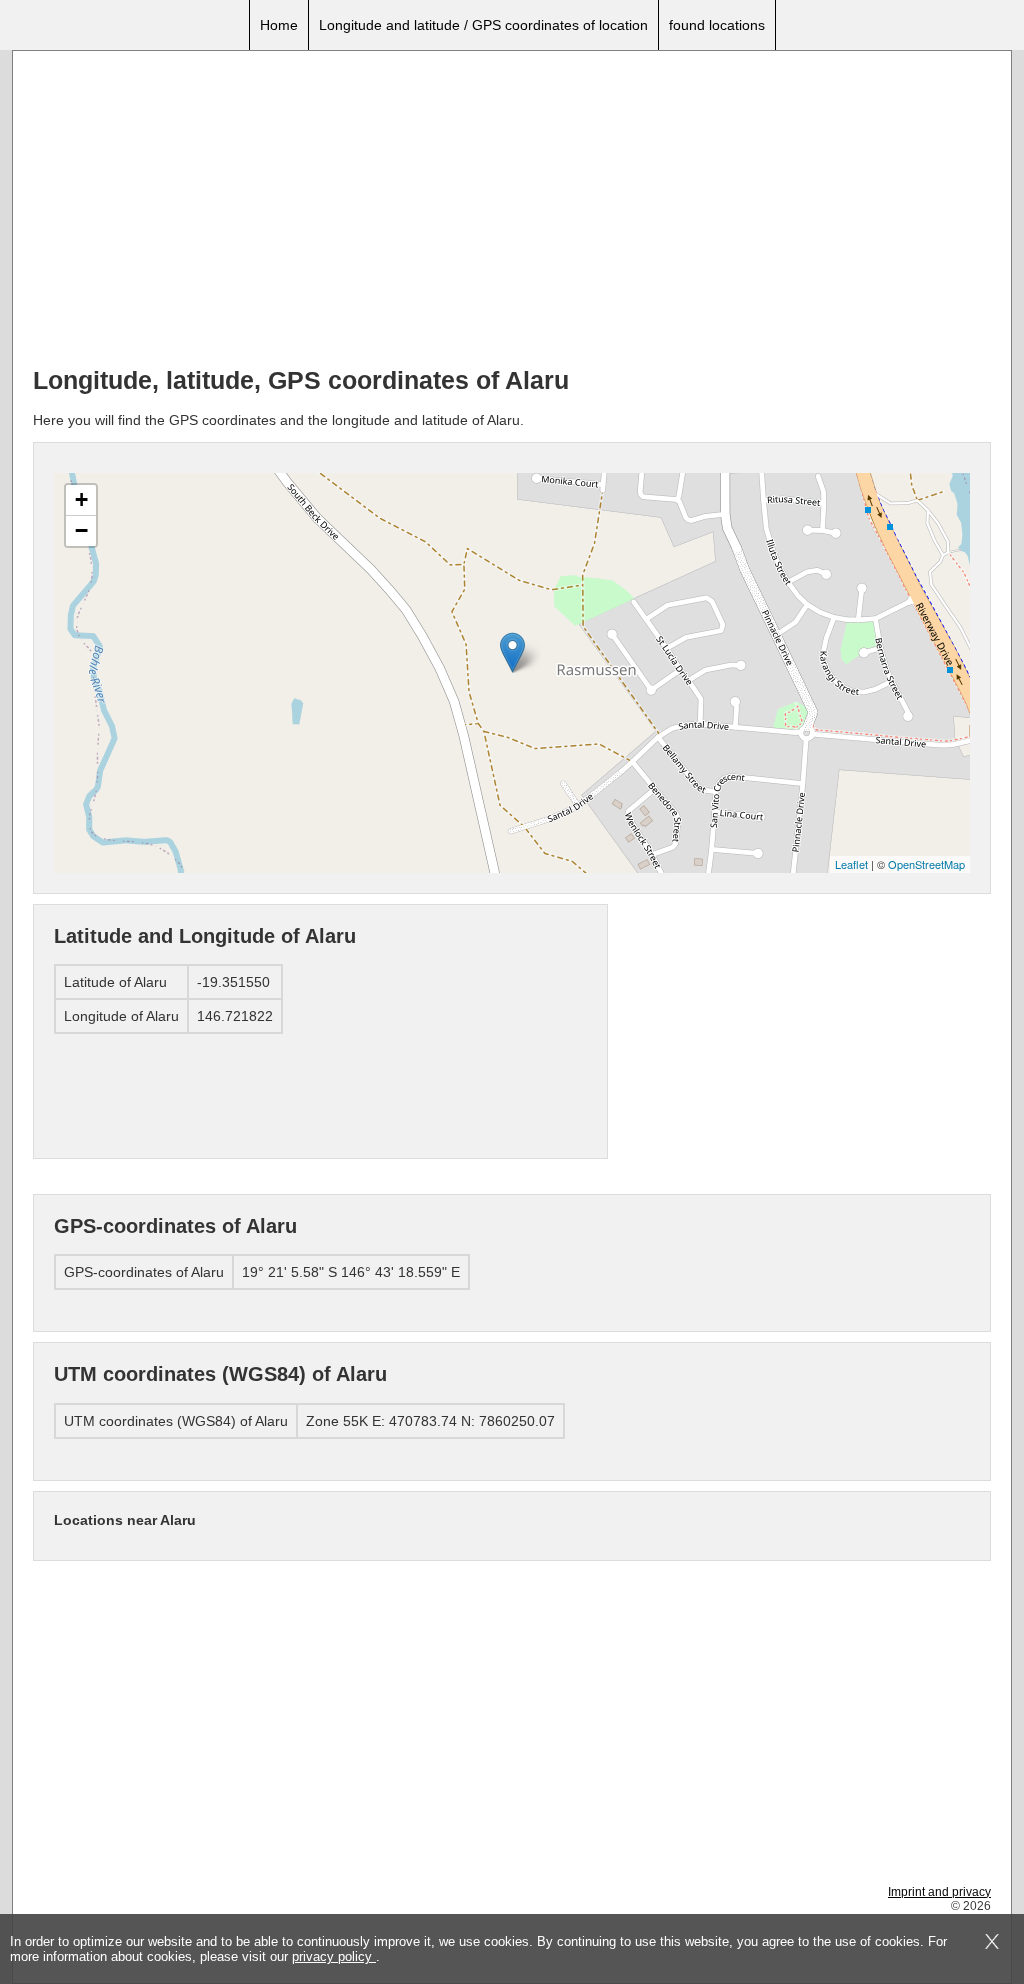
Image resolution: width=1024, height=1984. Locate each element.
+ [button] (81, 499)
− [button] (81, 530)
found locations (717, 25)
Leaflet (851, 864)
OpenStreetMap (926, 864)
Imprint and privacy (939, 1892)
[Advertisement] (512, 211)
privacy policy (334, 1956)
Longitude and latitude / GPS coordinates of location (483, 25)
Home (279, 25)
